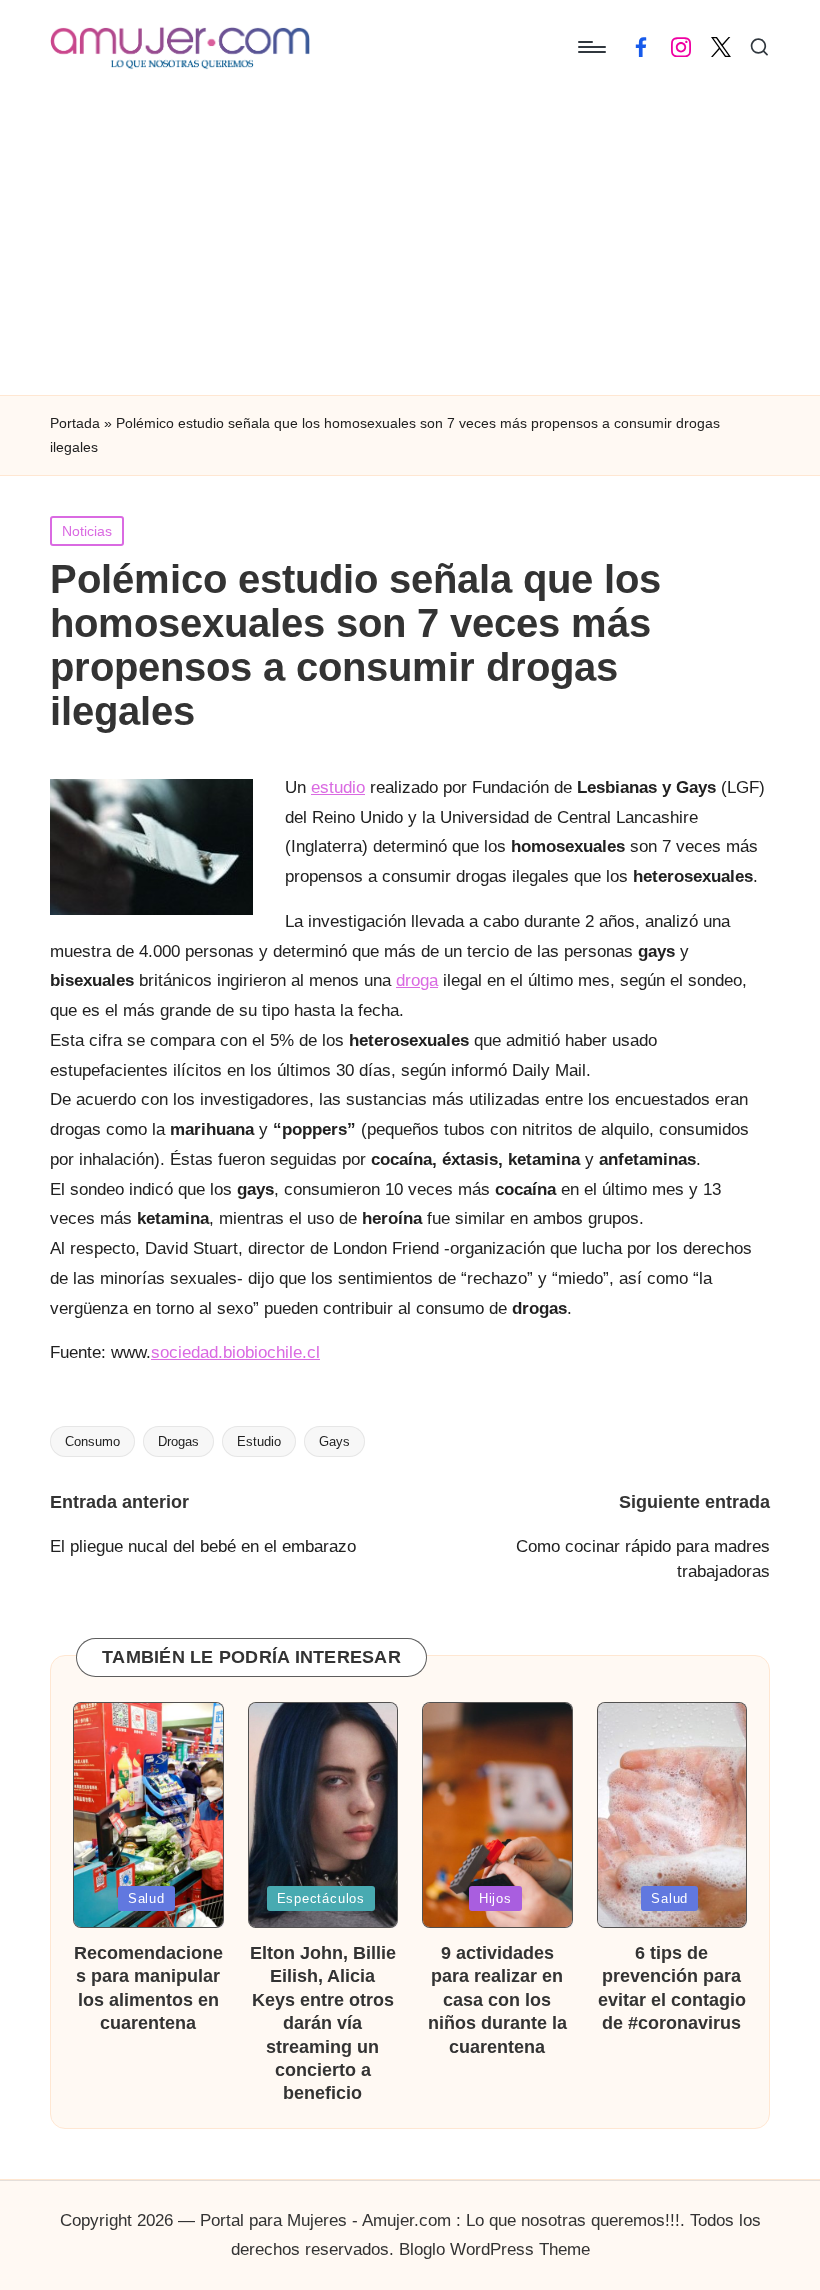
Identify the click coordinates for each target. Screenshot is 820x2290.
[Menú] (590, 47)
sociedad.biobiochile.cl (235, 1352)
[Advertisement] (410, 245)
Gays (334, 1441)
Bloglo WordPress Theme (494, 2249)
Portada (75, 423)
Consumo (92, 1441)
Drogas (178, 1441)
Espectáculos (321, 1898)
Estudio (259, 1441)
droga (417, 980)
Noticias (87, 531)
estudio (338, 787)
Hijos (495, 1898)
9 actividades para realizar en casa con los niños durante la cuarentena (497, 2000)
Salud (146, 1898)
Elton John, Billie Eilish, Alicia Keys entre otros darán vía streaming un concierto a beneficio (323, 2023)
